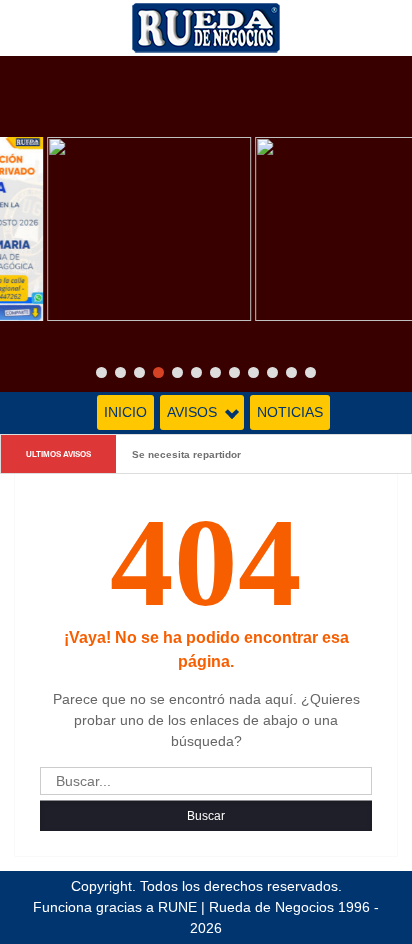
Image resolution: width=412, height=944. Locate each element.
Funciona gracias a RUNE (115, 907)
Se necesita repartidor (186, 453)
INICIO (125, 412)
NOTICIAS (290, 412)
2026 (206, 928)
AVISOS (192, 412)
